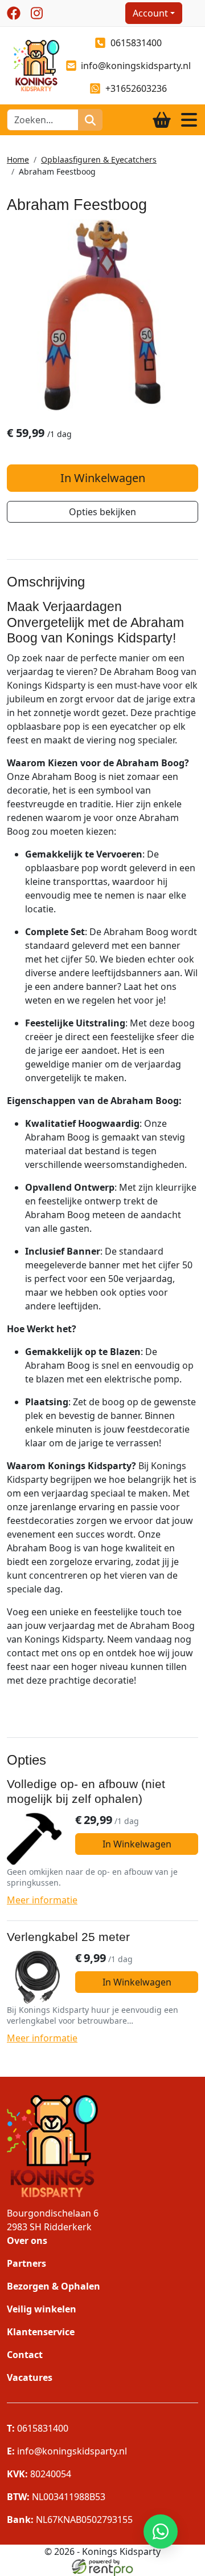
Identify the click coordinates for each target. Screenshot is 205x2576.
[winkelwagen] (162, 120)
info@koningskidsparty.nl (136, 66)
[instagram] (36, 13)
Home (18, 159)
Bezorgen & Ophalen (54, 2286)
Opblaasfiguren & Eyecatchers (99, 159)
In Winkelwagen (103, 478)
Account (150, 13)
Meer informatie (42, 1900)
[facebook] (14, 13)
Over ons (27, 2241)
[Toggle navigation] (189, 120)
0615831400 (136, 43)
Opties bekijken (102, 512)
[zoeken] (90, 120)
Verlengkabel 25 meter (68, 1937)
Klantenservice (41, 2332)
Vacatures (30, 2377)
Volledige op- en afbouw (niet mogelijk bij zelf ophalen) (86, 1792)
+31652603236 (136, 88)
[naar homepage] (33, 64)
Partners (26, 2263)
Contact (25, 2355)
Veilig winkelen (42, 2309)
